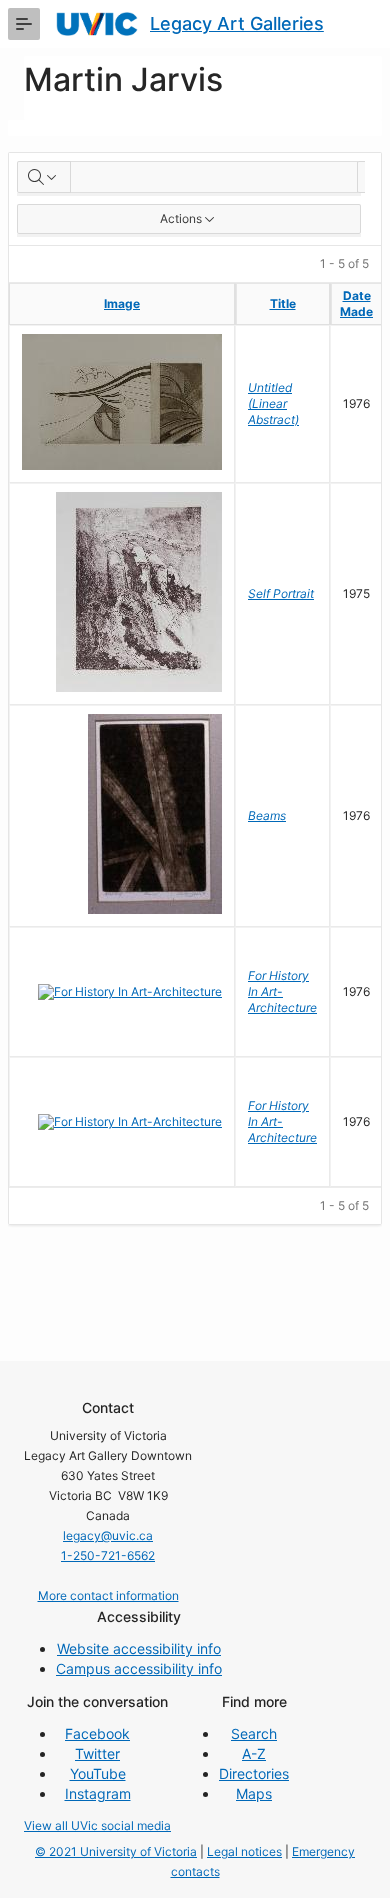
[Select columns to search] (44, 177)
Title (283, 303)
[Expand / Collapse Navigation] (24, 24)
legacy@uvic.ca (108, 1535)
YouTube (98, 1773)
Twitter (97, 1753)
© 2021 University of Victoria (116, 1851)
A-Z (254, 1753)
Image (122, 303)
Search (254, 1733)
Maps (254, 1793)
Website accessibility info (139, 1648)
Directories (254, 1773)
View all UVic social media (97, 1825)
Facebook (97, 1733)
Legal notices (244, 1851)
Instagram (98, 1793)
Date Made (356, 303)
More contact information (108, 1595)
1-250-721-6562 (108, 1555)
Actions (181, 218)
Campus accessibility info (139, 1668)
